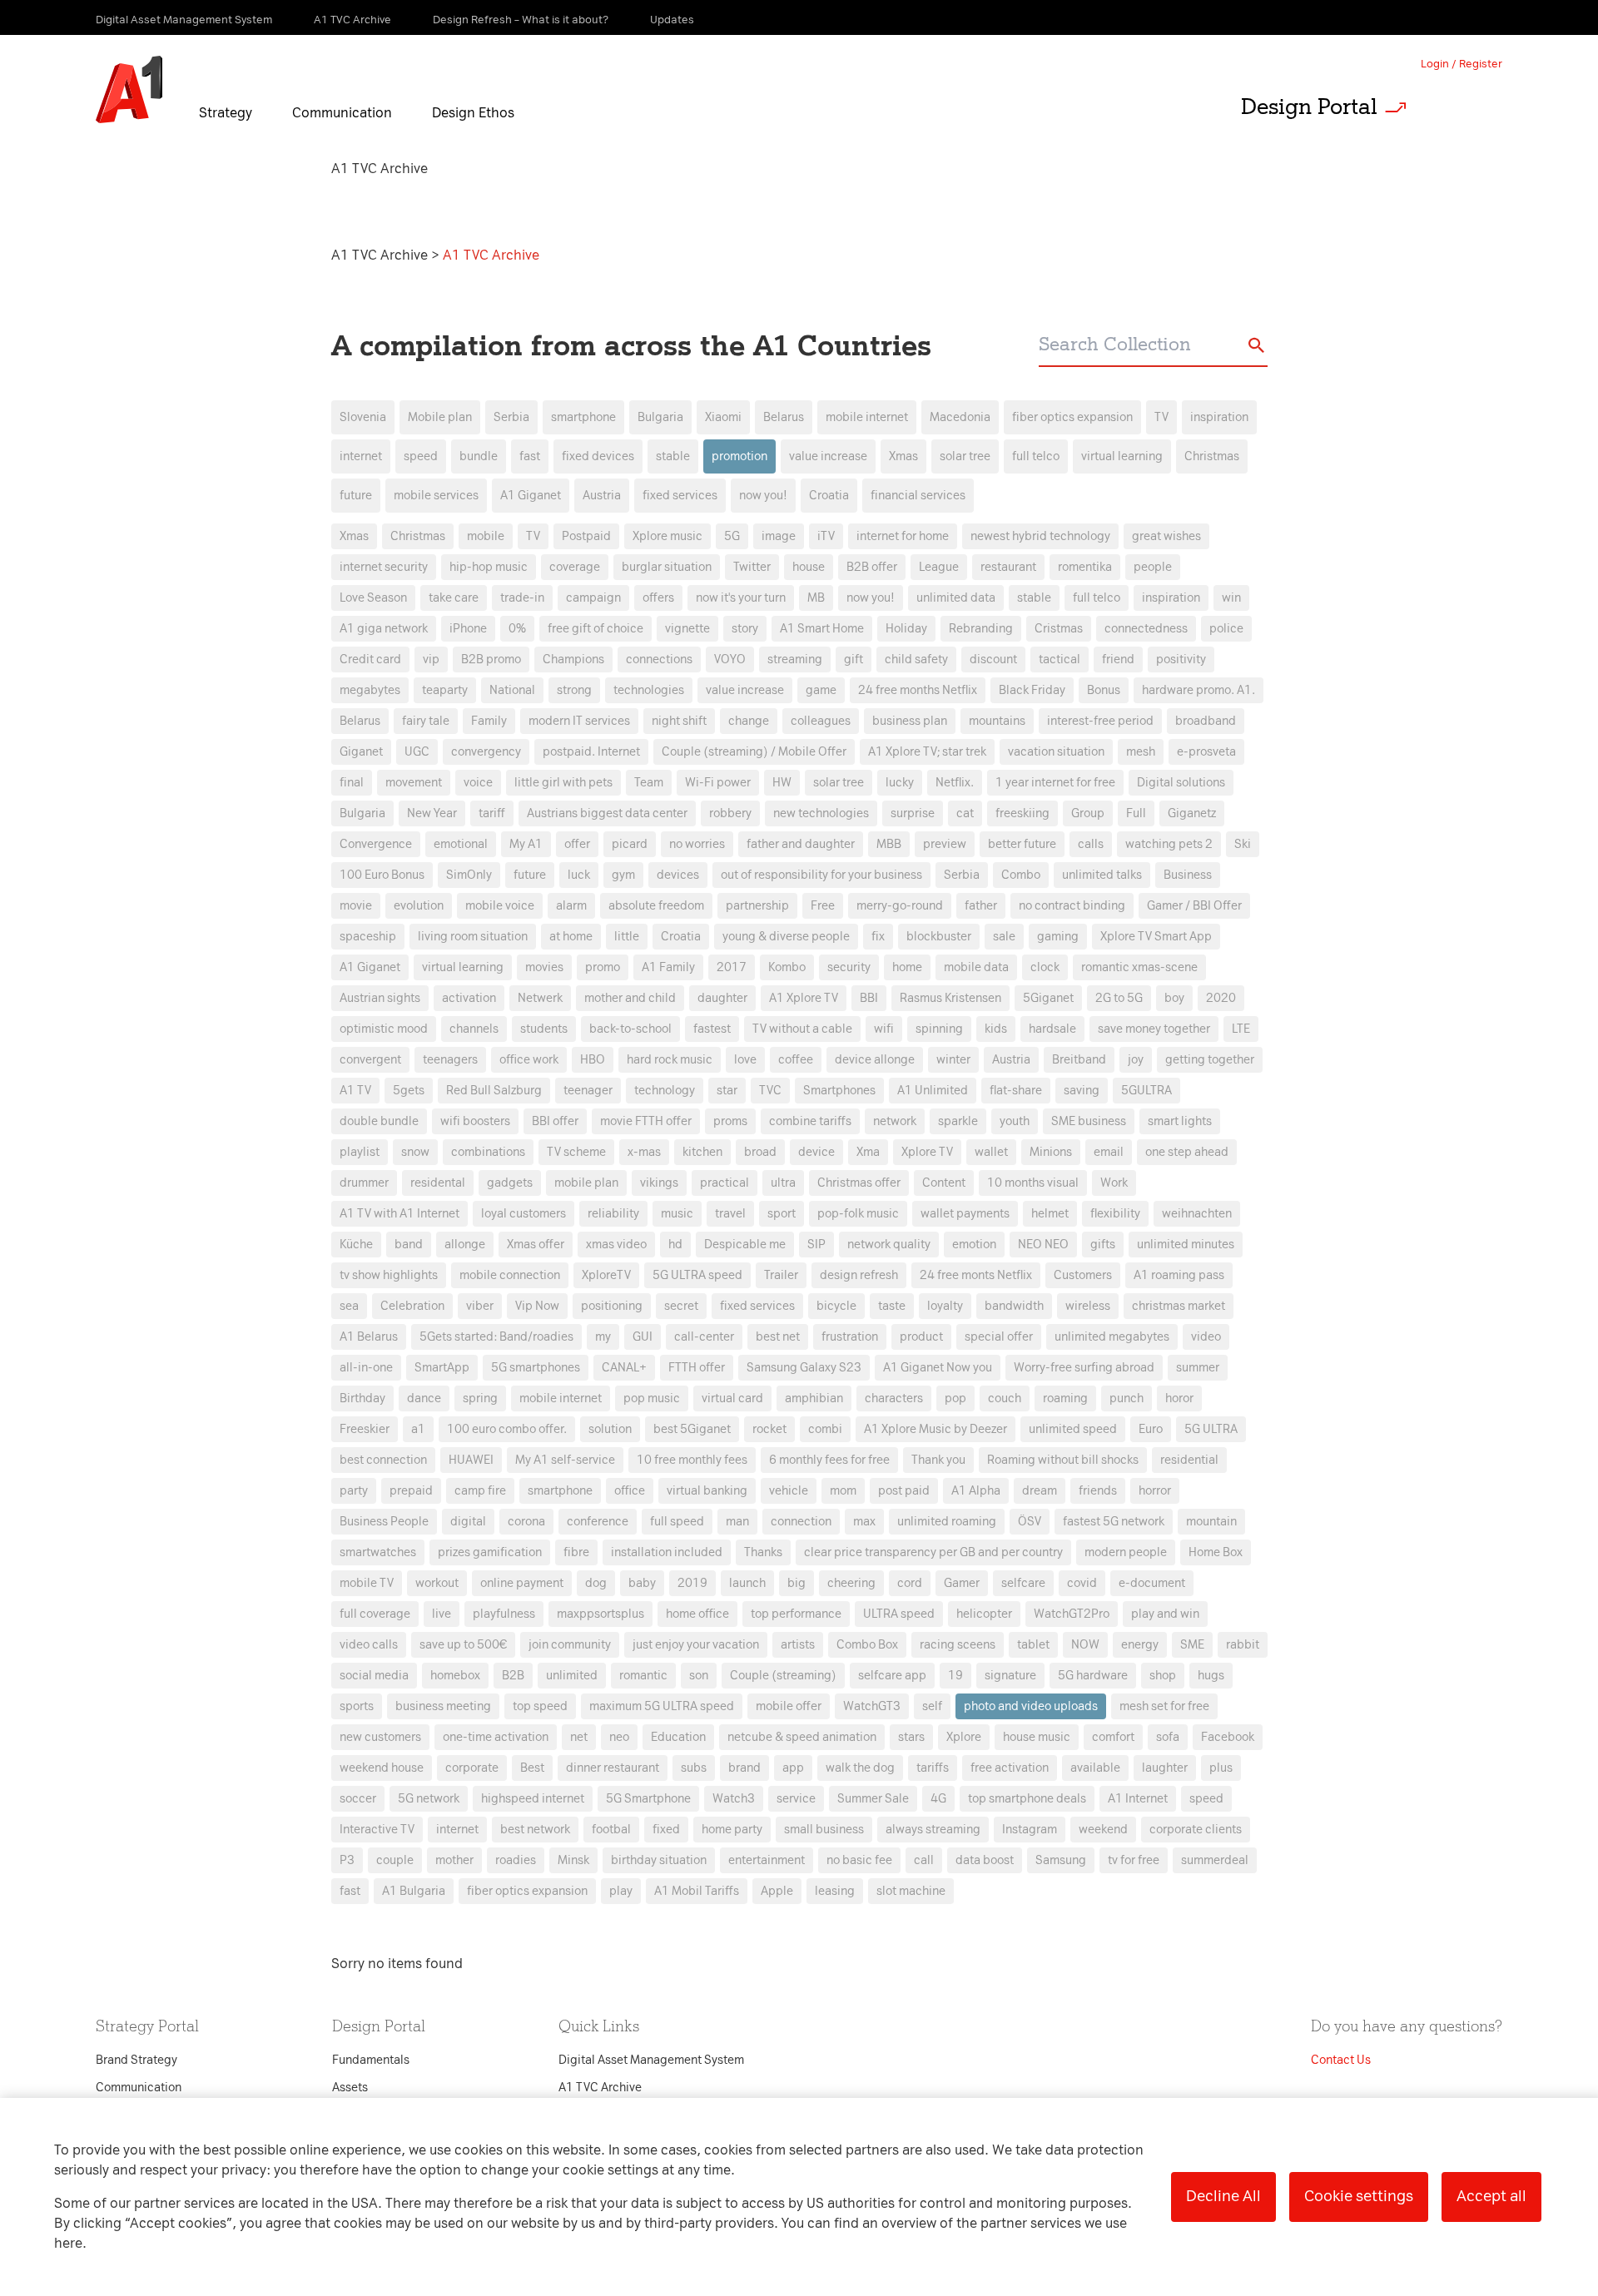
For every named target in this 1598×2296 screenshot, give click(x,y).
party (354, 1491)
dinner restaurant (613, 1768)
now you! (763, 496)
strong (574, 690)
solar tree (965, 456)
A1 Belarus (369, 1337)
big (797, 1583)
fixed (666, 1830)
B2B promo (491, 660)
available (1095, 1768)
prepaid (411, 1491)
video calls (369, 1645)
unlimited (572, 1676)
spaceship (368, 937)
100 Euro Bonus (382, 875)
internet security (384, 567)
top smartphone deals (1027, 1799)
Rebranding (981, 629)
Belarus (784, 417)
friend (1118, 660)
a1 (418, 1429)
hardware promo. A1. (1198, 690)
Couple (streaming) (783, 1676)
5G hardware (1093, 1676)
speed (421, 456)
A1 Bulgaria (414, 1891)
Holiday (906, 629)
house (809, 567)
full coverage (375, 1614)
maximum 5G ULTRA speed (662, 1706)
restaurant (1008, 567)
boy (1174, 998)
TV (1161, 417)
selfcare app (892, 1676)
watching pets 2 (1169, 844)
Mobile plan (440, 417)
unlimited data (956, 598)
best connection (383, 1460)
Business (1188, 875)
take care (454, 598)
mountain (1211, 1522)
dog (596, 1583)
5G (732, 536)
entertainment (767, 1860)
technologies (649, 690)
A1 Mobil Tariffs (697, 1891)
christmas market (1179, 1306)
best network (535, 1830)
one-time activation (496, 1737)
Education (678, 1737)
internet (361, 456)
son (699, 1676)
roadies (516, 1860)
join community (570, 1645)
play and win (1165, 1614)
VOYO (730, 660)
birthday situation (659, 1860)
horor (1179, 1398)
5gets (409, 1091)
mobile (486, 536)
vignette (687, 629)
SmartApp (442, 1368)
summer (1198, 1368)
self (932, 1706)
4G (938, 1799)
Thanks (763, 1552)
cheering (851, 1583)
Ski (1243, 844)
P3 (347, 1860)
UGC (417, 752)
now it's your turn (741, 598)
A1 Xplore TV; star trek (927, 752)
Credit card (370, 660)
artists (798, 1645)
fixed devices (598, 456)
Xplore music (667, 536)
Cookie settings (1359, 2196)
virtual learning (1122, 456)
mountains (997, 721)
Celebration (412, 1306)
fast (530, 456)
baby (642, 1583)
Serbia (511, 417)
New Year (432, 813)
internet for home (903, 536)
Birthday (362, 1398)
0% (517, 629)
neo (619, 1737)
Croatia (829, 496)
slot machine (911, 1891)
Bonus (1104, 690)
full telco (1036, 456)
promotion (739, 456)
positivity (1181, 660)
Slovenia (363, 417)
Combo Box (867, 1645)
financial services (918, 496)
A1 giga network (384, 629)
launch (747, 1583)
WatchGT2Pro (1072, 1614)
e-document (1152, 1583)
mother (454, 1860)
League (939, 567)
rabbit (1243, 1645)
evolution (419, 906)
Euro (1151, 1429)
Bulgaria (660, 417)
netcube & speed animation (802, 1737)
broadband (1206, 721)
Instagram (1030, 1830)
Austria (602, 496)
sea (349, 1306)
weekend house (382, 1768)
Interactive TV (377, 1830)
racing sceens (958, 1645)
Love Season (373, 598)
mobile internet (867, 417)
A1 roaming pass (1179, 1275)
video (1206, 1337)
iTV (826, 536)
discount (993, 660)
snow (415, 1152)
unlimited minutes (1186, 1245)
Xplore (964, 1737)
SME (1192, 1645)
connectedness (1146, 629)
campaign (593, 598)
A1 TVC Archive (381, 255)
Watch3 (734, 1799)
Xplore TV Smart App (1156, 937)
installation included (667, 1552)
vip (431, 660)
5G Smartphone (648, 1799)
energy (1140, 1645)
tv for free (1134, 1860)
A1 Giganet (531, 496)
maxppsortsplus (600, 1614)
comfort (1113, 1737)
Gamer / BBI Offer (1194, 906)
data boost (985, 1860)
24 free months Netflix (918, 690)
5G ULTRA (1211, 1429)
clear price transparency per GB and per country (933, 1552)
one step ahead (1187, 1152)
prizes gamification (490, 1552)
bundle (479, 456)
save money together (1154, 1029)
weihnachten (1197, 1214)
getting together (1210, 1060)
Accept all (1491, 2196)
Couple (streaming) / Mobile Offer (754, 752)
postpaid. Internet (591, 752)
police (1226, 629)
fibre (576, 1552)
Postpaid (586, 536)
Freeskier (365, 1429)
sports (357, 1706)
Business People (384, 1522)
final (352, 783)
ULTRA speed (899, 1614)
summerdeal (1215, 1860)
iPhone (468, 629)
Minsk (573, 1860)
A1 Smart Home (822, 629)
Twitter (752, 567)
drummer (364, 1183)
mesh (1141, 752)
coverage (575, 567)
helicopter (984, 1614)
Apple (777, 1891)
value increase (828, 456)
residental (438, 1183)
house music (1037, 1737)
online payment (522, 1583)
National (512, 690)
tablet (1033, 1645)
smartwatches (378, 1552)
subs (694, 1768)
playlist (360, 1152)
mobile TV (367, 1583)
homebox (455, 1676)
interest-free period (1100, 721)
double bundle (379, 1121)
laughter (1165, 1768)
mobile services (436, 496)
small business (824, 1830)
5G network (429, 1799)
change (749, 721)
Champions (573, 660)
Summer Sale (873, 1799)
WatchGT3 (872, 1706)
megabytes (370, 690)
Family (489, 721)
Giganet (361, 752)
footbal (611, 1830)
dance (424, 1398)
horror (1155, 1491)
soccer (358, 1799)
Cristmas (1059, 629)
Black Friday (1032, 690)
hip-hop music (489, 567)
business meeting (443, 1706)
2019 (692, 1583)
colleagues (821, 721)
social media (374, 1676)
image (779, 536)
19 (955, 1676)
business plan (910, 721)
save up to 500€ (463, 1645)
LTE (1241, 1029)
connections (659, 660)
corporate (472, 1768)
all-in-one (366, 1368)
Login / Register (1462, 64)
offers (658, 598)
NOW (1085, 1645)
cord (910, 1583)
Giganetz (1192, 813)
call (924, 1860)
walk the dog (860, 1768)
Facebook (1228, 1737)
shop (1163, 1676)
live (442, 1614)
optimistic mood (384, 1029)
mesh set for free (1164, 1706)
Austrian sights (380, 998)
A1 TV (355, 1091)
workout (437, 1583)
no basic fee (859, 1860)
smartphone (583, 417)
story (745, 629)
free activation (1010, 1768)
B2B (513, 1676)
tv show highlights (389, 1275)
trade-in (522, 598)
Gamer (962, 1583)
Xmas (903, 456)
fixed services (680, 496)
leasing (835, 1891)
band (409, 1245)
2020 (1221, 998)
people (1153, 567)
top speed (540, 1706)
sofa (1168, 1737)
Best (532, 1768)
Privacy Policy (624, 848)
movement (414, 783)
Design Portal (1309, 107)
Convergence (376, 844)
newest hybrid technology (1040, 536)
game (821, 690)
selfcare (1023, 1583)
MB (816, 598)
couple (395, 1860)
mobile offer (789, 1706)
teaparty (445, 690)
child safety (916, 660)
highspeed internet (533, 1799)
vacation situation (1056, 752)
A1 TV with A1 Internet (399, 1214)
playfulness (504, 1614)
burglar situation (667, 567)
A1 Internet (1138, 1799)
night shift (679, 721)
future (356, 496)
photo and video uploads (1031, 1706)
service (796, 1799)
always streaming (933, 1830)
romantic (643, 1676)
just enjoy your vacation (696, 1645)
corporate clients (1196, 1830)
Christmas (1212, 456)
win (1231, 598)
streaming (795, 660)
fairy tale (426, 721)
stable (673, 456)
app (793, 1768)
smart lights (1180, 1121)
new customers (380, 1737)
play (621, 1891)
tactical (1060, 660)
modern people (1126, 1552)
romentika (1085, 567)
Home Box (1216, 1552)
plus (1221, 1768)
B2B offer (872, 567)
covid (1082, 1583)
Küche (356, 1245)
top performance (796, 1614)
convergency (486, 752)
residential (1189, 1460)
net (579, 1737)
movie (356, 906)
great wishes (1166, 536)
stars (911, 1737)
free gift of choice (596, 629)
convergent (370, 1060)
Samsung (1061, 1860)
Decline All (1223, 2196)
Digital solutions (1181, 783)
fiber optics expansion (1072, 417)
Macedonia (960, 417)
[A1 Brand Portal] (129, 90)
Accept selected (931, 1499)
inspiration (1219, 417)
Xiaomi (723, 417)
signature (1010, 1676)
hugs (1211, 1676)
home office (697, 1614)
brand (744, 1768)
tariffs (933, 1768)
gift (854, 660)
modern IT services (579, 721)
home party (732, 1830)
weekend (1103, 1830)
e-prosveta (1206, 752)
